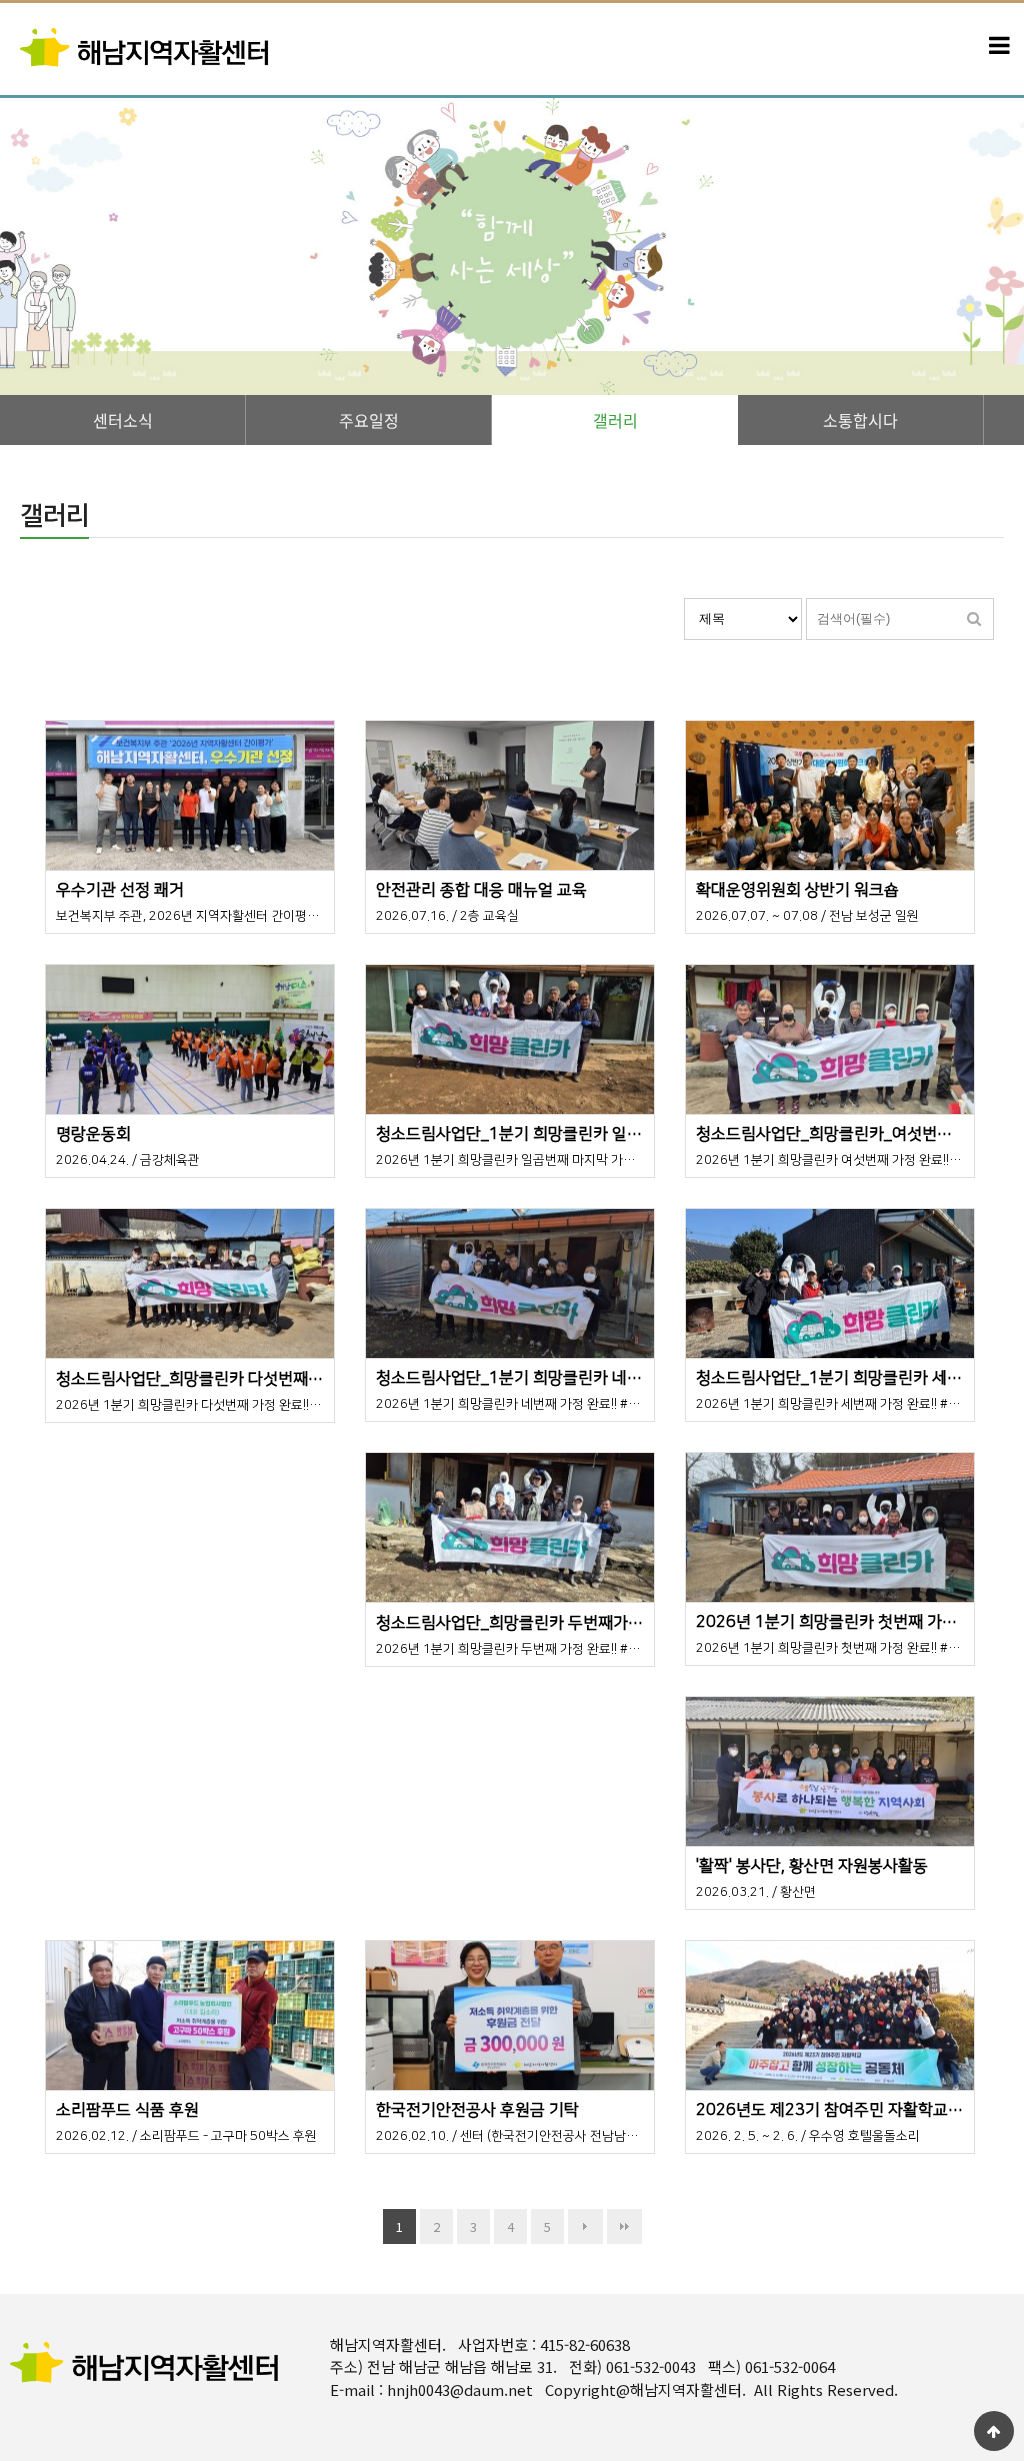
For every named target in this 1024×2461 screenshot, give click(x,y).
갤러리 (615, 420)
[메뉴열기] (999, 46)
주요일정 (369, 420)
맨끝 (624, 2226)
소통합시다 (860, 420)
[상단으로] (994, 2431)
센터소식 (123, 420)
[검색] (974, 619)
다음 (585, 2226)
